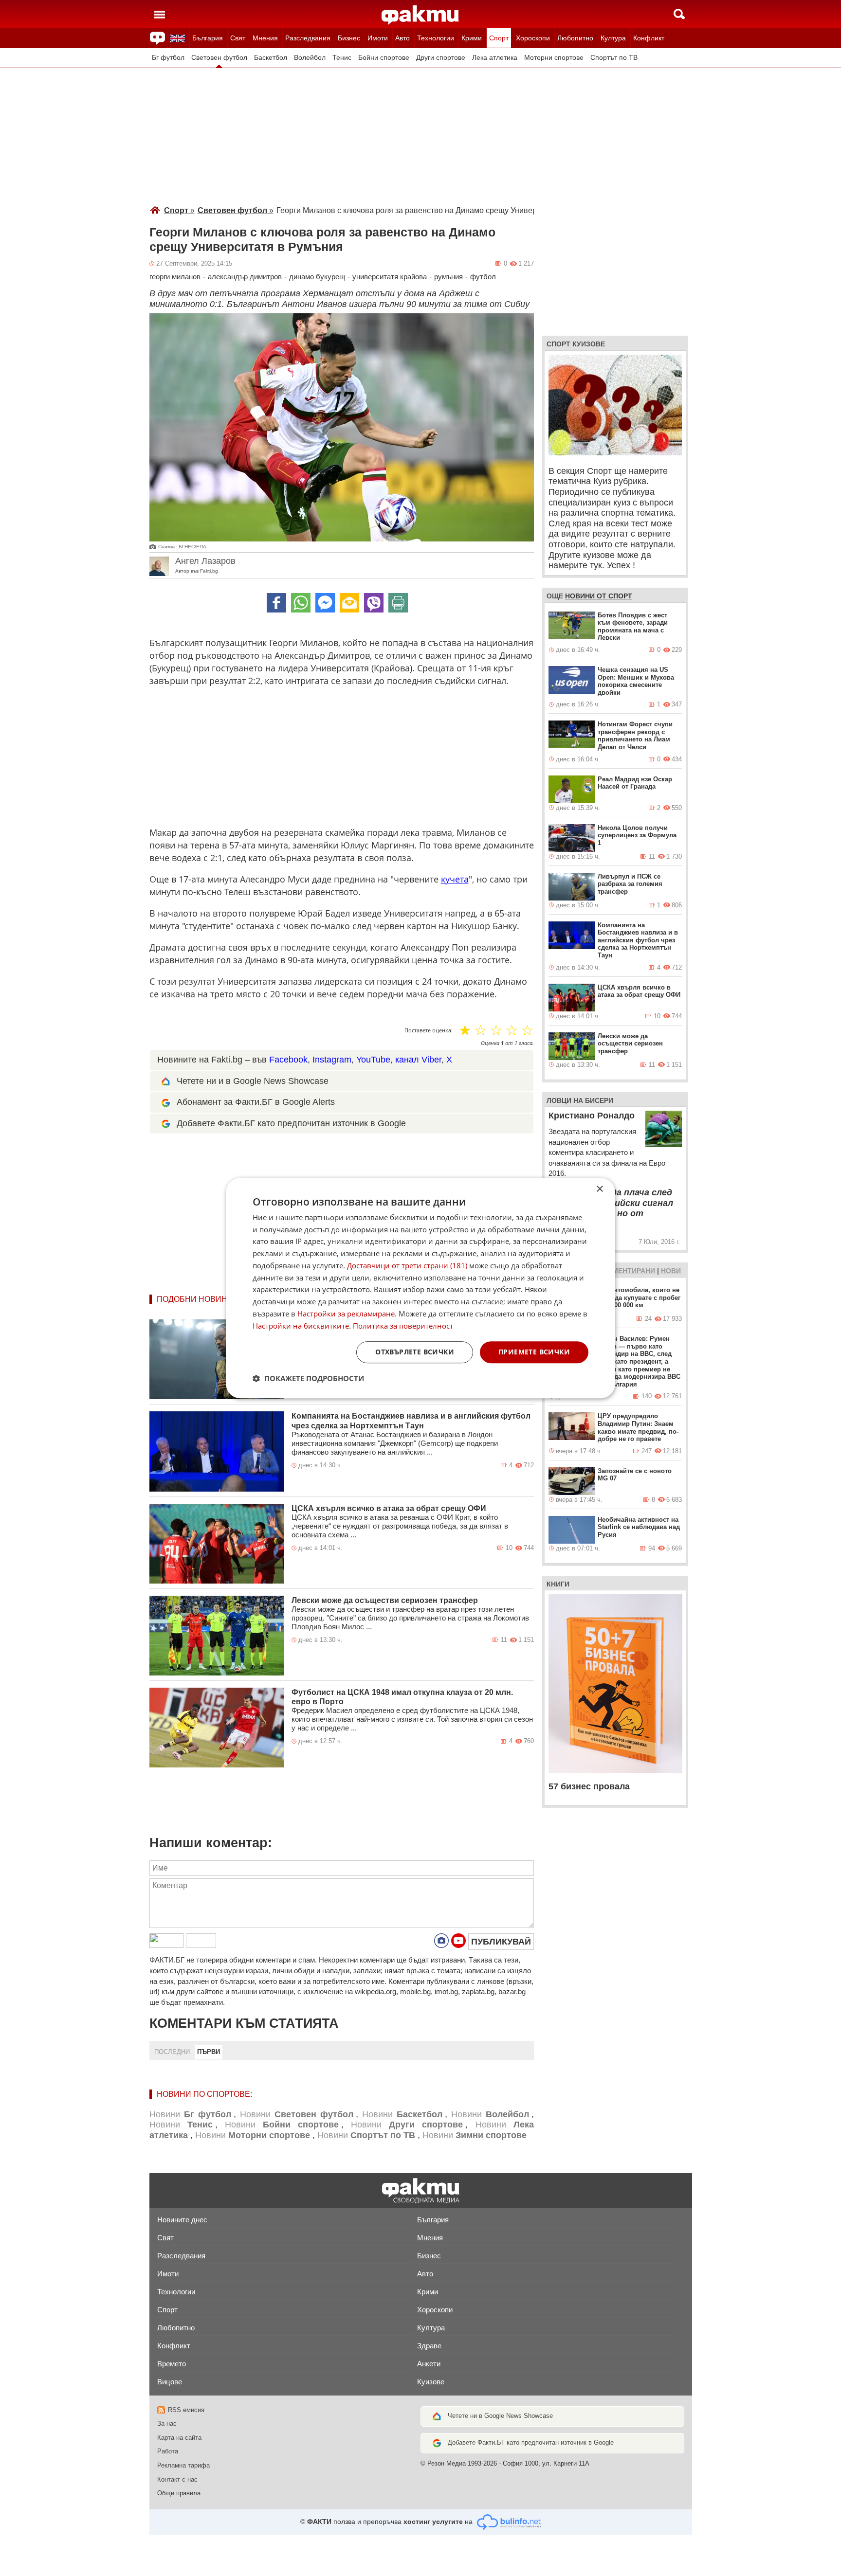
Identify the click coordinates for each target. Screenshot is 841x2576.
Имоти (378, 38)
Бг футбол (168, 58)
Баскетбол (271, 58)
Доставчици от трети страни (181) (407, 1265)
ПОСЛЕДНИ (172, 2052)
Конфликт (649, 38)
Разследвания (308, 38)
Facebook (288, 1060)
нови (671, 1271)
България (208, 38)
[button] (308, 1378)
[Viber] (374, 603)
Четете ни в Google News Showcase (500, 2416)
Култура (613, 38)
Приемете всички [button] (534, 1352)
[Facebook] (276, 603)
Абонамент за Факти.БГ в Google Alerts (256, 1102)
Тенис (342, 58)
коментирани (629, 1271)
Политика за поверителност (403, 1326)
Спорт (499, 38)
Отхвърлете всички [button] (415, 1352)
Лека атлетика (495, 58)
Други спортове (441, 58)
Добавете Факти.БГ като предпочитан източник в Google (291, 1123)
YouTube (373, 1060)
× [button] (599, 1189)
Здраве (429, 2346)
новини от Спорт (599, 596)
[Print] (398, 603)
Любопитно (575, 38)
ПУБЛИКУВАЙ (501, 1942)
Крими (472, 38)
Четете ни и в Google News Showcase (253, 1081)
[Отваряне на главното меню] (160, 14)
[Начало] (420, 15)
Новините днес (182, 2220)
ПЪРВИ (209, 2052)
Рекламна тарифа (183, 2465)
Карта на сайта (179, 2438)
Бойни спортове (384, 58)
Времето (172, 2364)
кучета (455, 879)
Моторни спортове (554, 58)
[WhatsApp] (301, 603)
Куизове (431, 2382)
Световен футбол (219, 58)
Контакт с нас (177, 2479)
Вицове (170, 2382)
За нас (167, 2423)
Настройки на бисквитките (301, 1326)
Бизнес (349, 38)
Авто (402, 38)
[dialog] (420, 1288)
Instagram (332, 1060)
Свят (238, 38)
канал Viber (418, 1060)
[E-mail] (349, 603)
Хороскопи (533, 38)
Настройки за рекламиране (346, 1314)
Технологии (436, 38)
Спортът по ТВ (614, 58)
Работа (168, 2451)
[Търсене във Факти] (679, 14)
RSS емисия (186, 2410)
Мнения (265, 38)
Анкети (429, 2364)
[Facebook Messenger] (325, 603)
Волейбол (310, 58)
